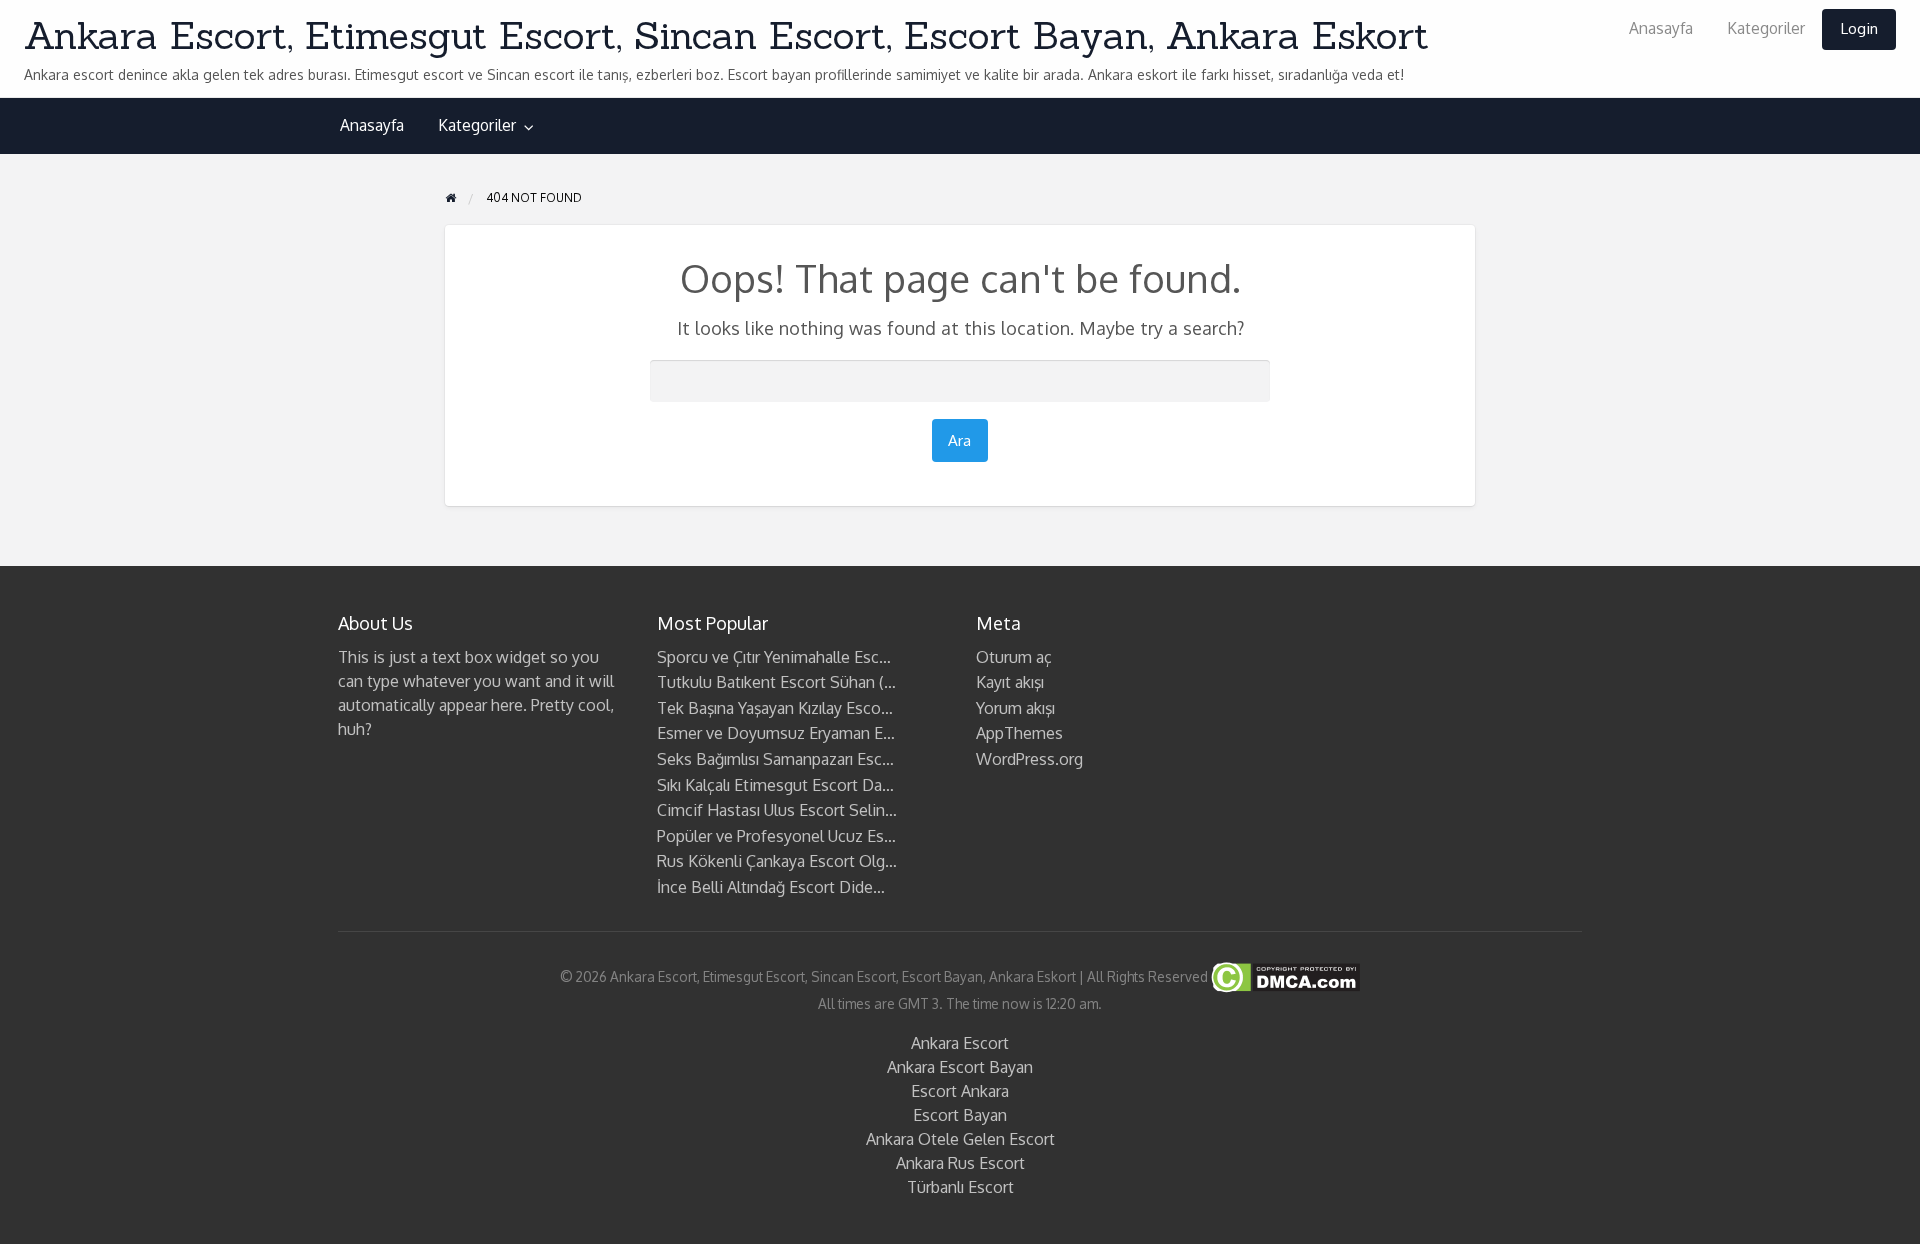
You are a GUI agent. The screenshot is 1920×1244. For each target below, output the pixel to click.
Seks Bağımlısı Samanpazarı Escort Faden (804, 759)
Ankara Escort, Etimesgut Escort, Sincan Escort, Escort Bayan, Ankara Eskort (726, 35)
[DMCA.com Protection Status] (1284, 975)
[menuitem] (1661, 29)
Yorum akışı (1015, 708)
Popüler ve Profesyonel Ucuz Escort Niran (806, 836)
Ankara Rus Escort (960, 1163)
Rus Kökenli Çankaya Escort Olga (775, 861)
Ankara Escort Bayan (960, 1067)
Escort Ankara (960, 1091)
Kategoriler (1766, 28)
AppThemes (1019, 733)
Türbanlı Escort (960, 1187)
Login (1859, 28)
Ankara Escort (960, 1043)
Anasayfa (1661, 28)
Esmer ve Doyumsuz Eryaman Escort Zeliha (812, 733)
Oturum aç (1014, 657)
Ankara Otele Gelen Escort (960, 1139)
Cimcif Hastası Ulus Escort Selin (771, 810)
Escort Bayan (960, 1115)
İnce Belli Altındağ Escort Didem (772, 887)
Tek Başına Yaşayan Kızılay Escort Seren (797, 708)
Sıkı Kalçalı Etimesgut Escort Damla (782, 785)
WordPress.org (1029, 759)
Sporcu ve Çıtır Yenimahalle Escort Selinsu (807, 657)
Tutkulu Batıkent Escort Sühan (766, 682)
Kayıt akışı (1010, 682)
